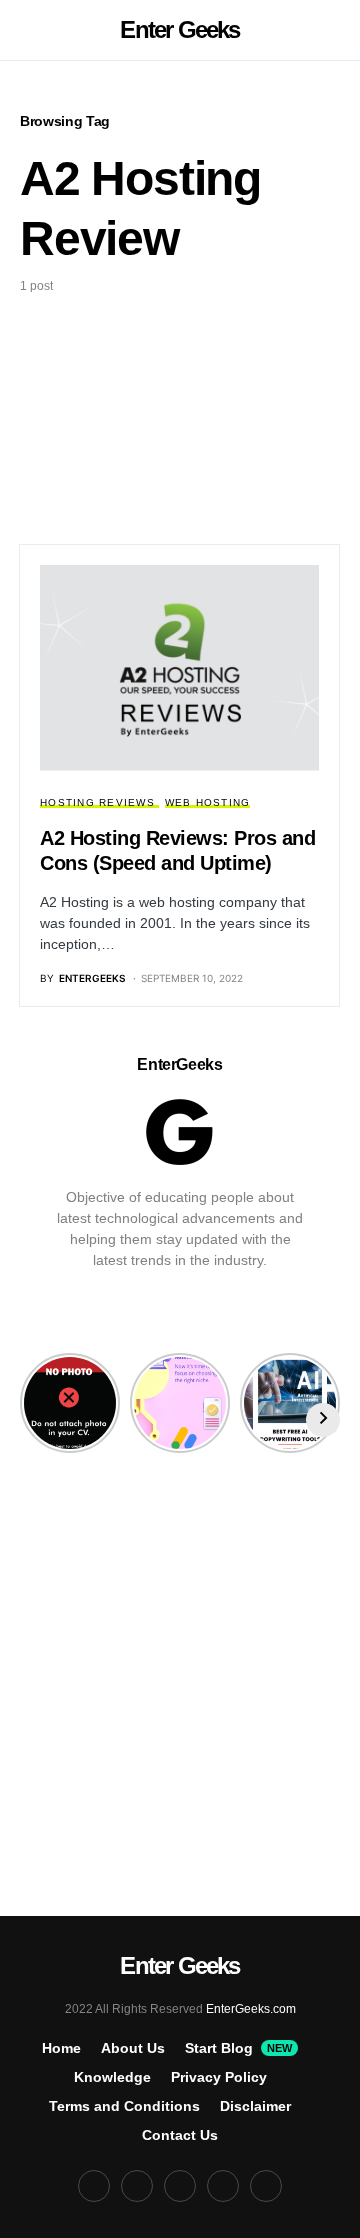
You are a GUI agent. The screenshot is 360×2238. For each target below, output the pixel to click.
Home (61, 2048)
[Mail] (266, 2186)
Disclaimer (255, 2106)
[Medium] (94, 2186)
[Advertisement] (180, 404)
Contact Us (180, 2135)
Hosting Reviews (97, 802)
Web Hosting (208, 802)
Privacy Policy (219, 2077)
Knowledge (112, 2077)
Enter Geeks (179, 29)
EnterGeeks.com (251, 2009)
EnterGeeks (179, 1064)
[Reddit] (137, 2186)
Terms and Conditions (124, 2106)
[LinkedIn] (180, 2186)
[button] (26, 30)
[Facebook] (223, 2186)
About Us (133, 2048)
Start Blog (238, 2048)
